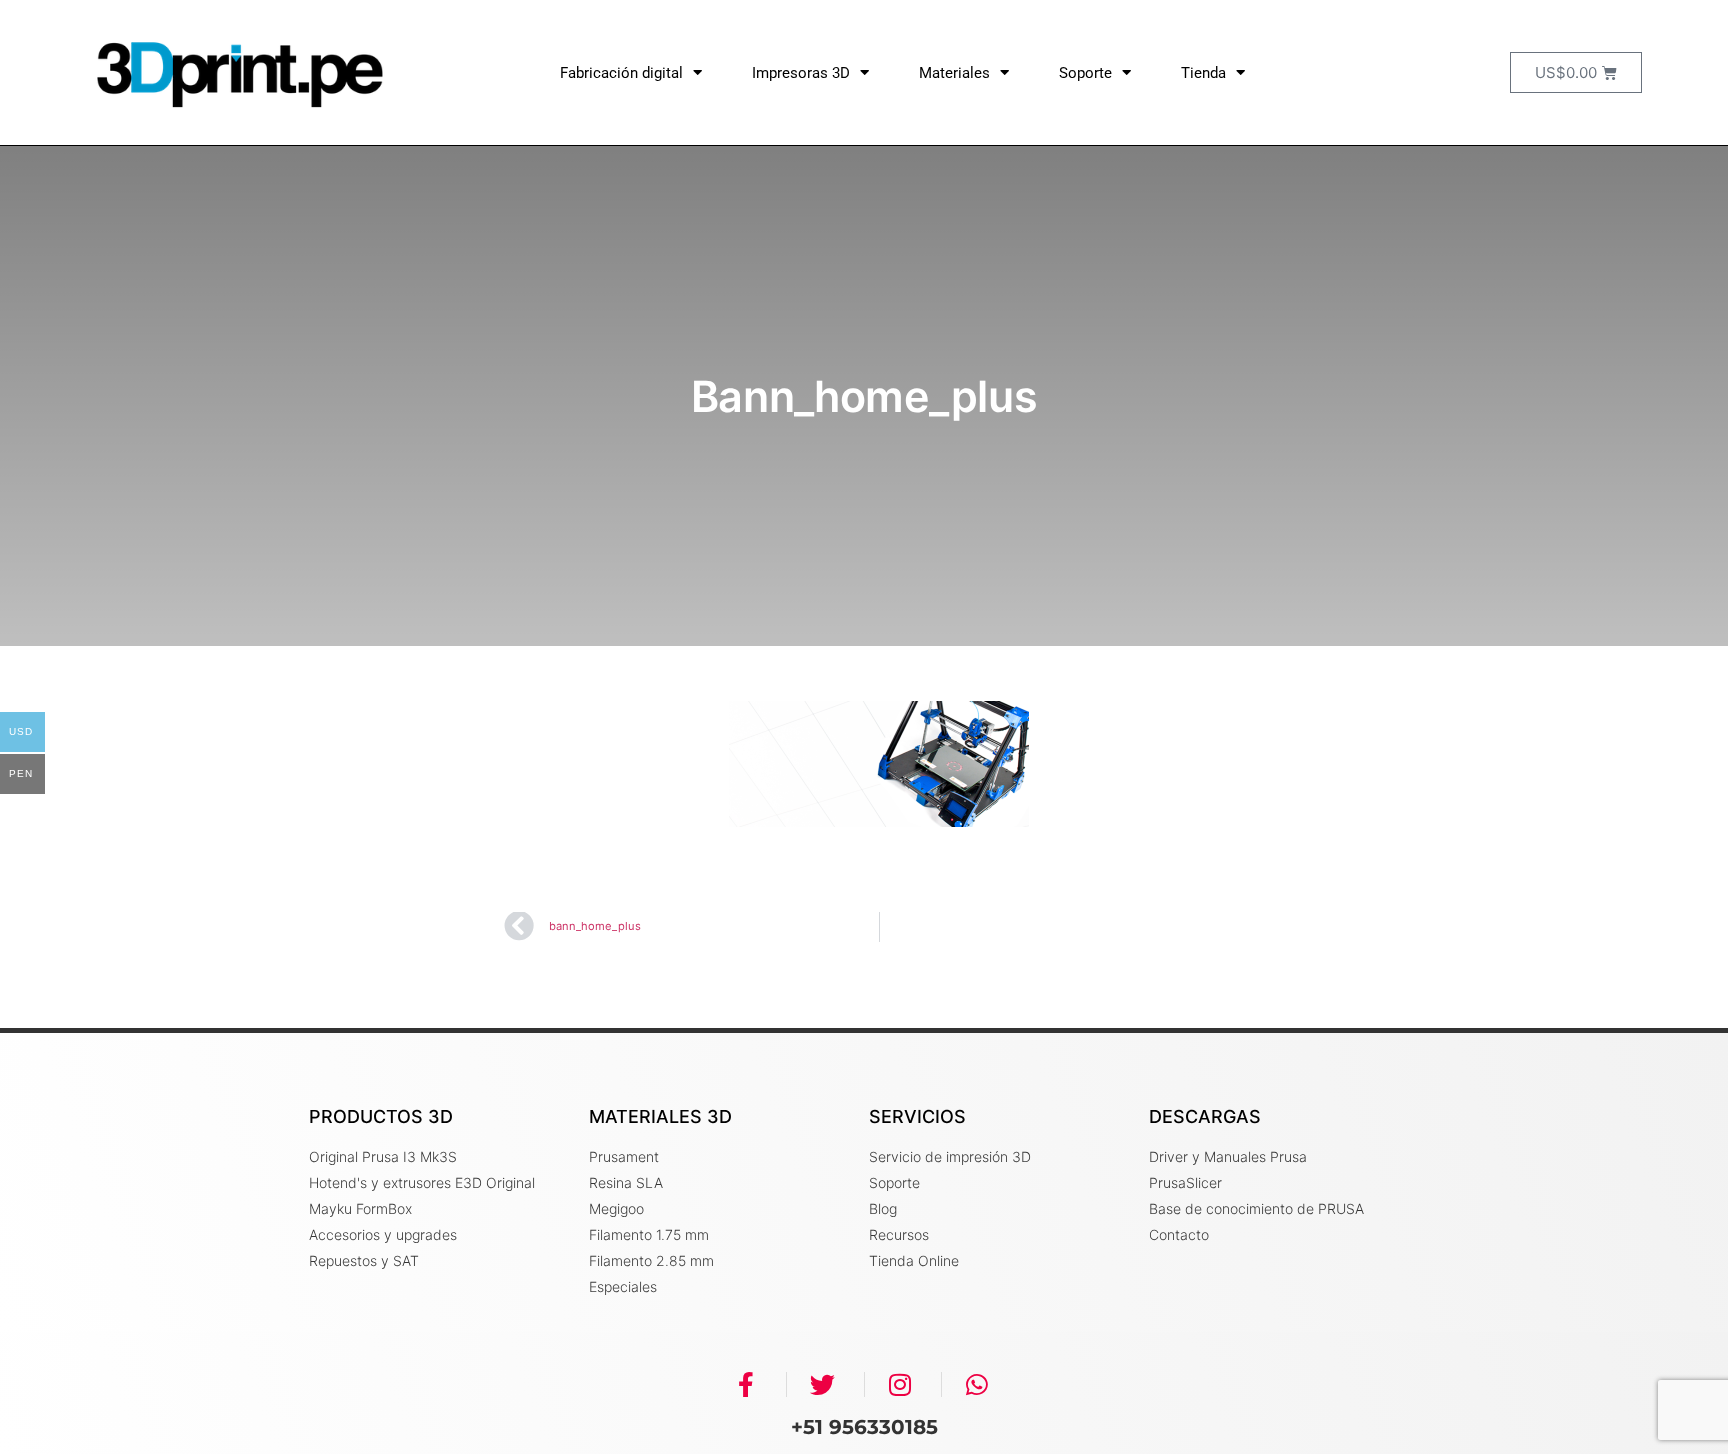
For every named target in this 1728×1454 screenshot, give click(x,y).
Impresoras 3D (801, 73)
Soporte (1085, 73)
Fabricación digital (621, 73)
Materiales (954, 73)
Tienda (1203, 73)
